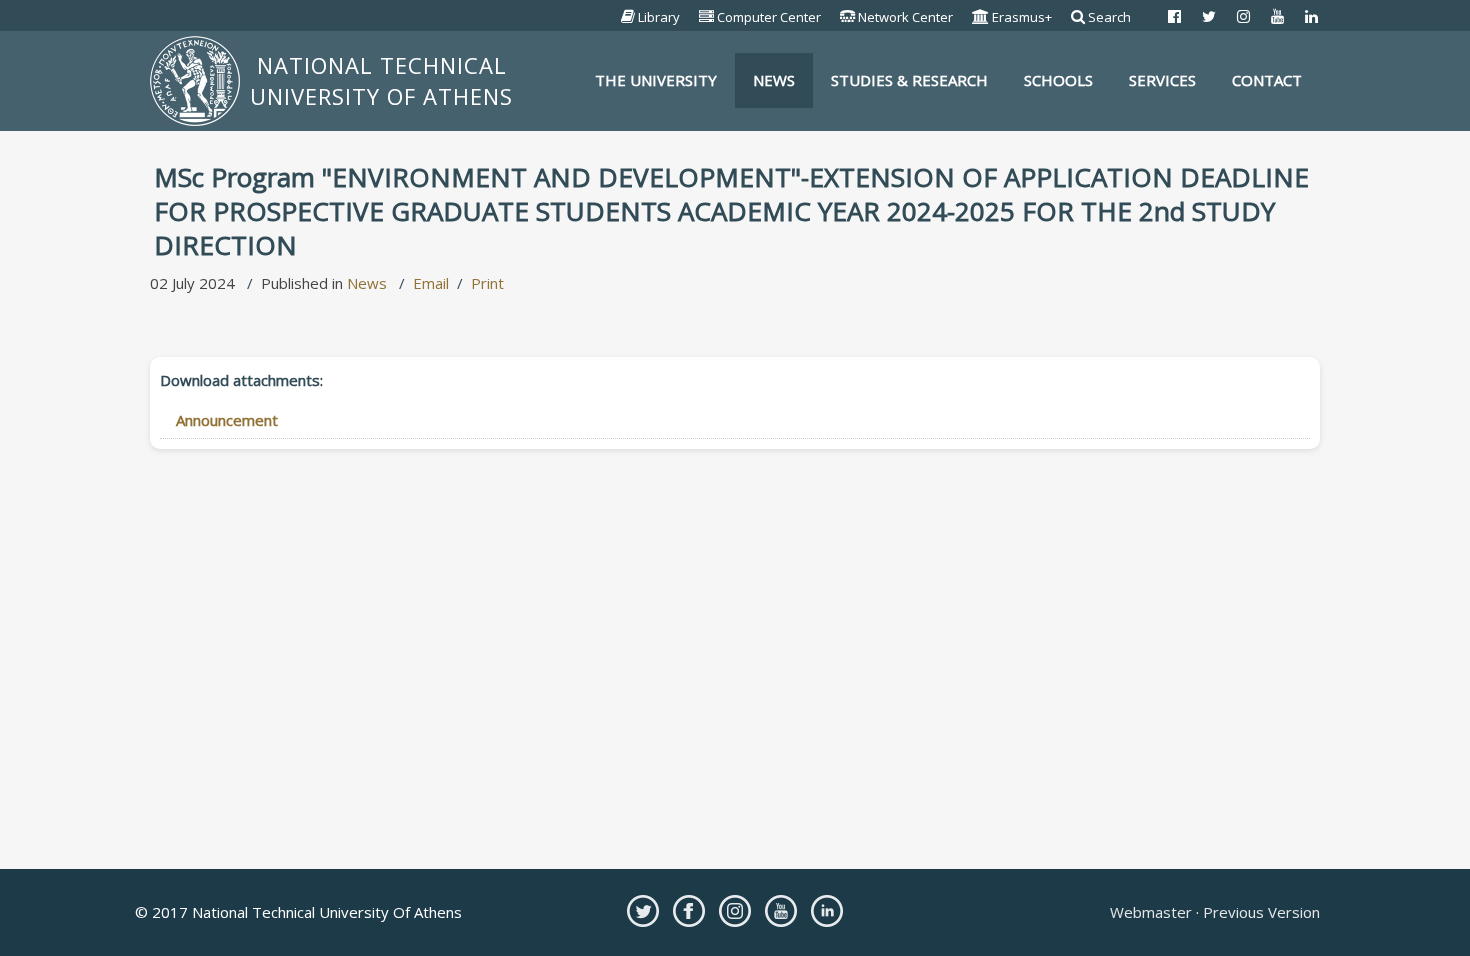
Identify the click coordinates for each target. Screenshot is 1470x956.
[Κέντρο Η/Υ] (707, 17)
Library (659, 17)
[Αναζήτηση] (1078, 17)
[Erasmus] (981, 17)
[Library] (628, 17)
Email (431, 283)
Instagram (735, 911)
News (367, 283)
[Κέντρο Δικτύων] (848, 17)
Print (487, 283)
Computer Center (769, 17)
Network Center (905, 17)
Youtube (781, 911)
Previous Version (1259, 912)
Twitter (643, 911)
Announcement (227, 420)
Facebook (689, 911)
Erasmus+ (1022, 17)
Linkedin (827, 911)
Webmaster (1153, 912)
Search (1109, 17)
